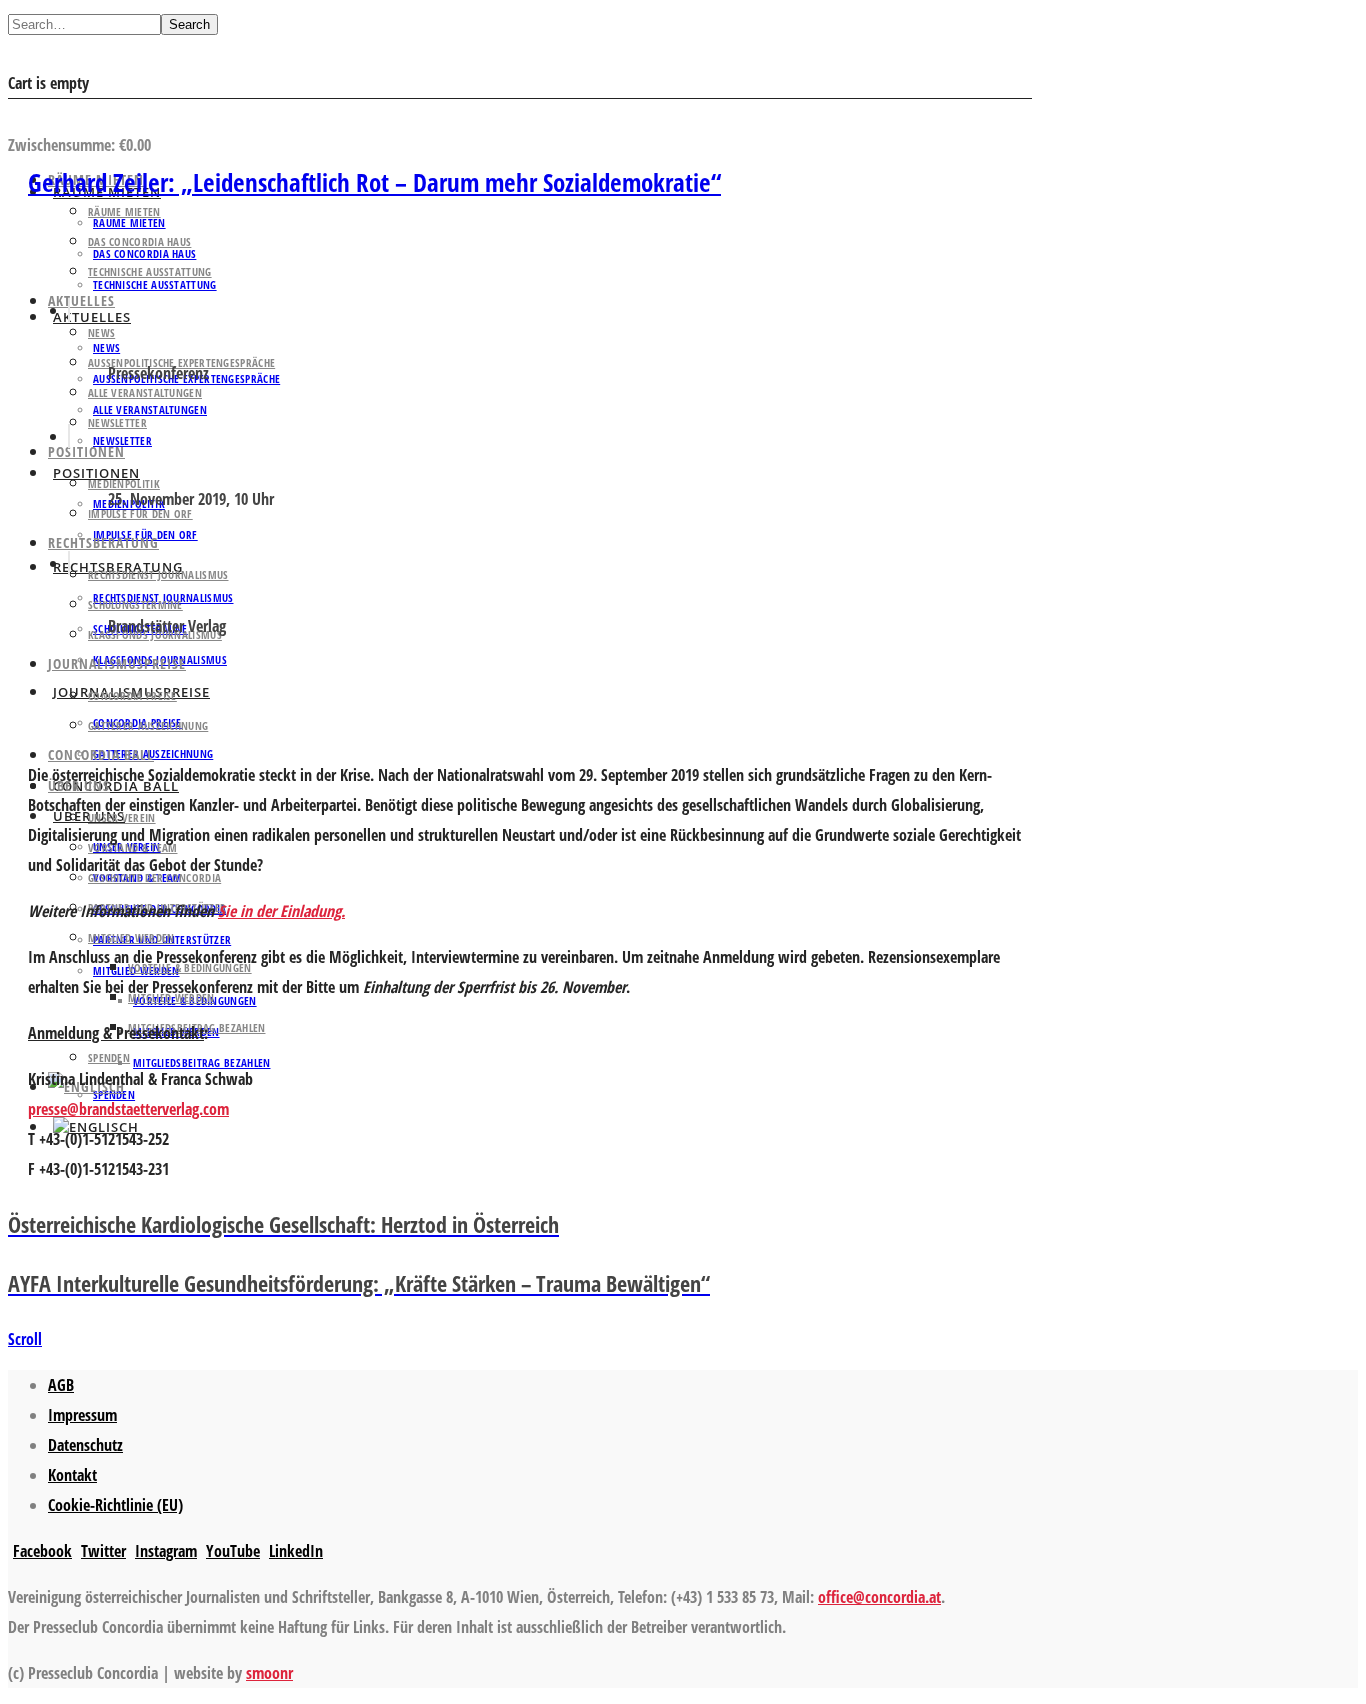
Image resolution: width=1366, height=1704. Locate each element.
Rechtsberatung (103, 542)
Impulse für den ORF (140, 513)
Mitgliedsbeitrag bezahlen (202, 1062)
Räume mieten (124, 211)
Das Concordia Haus (139, 241)
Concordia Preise (132, 695)
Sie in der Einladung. (281, 911)
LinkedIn (296, 1551)
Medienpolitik (124, 483)
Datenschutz (85, 1445)
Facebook (42, 1551)
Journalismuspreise (117, 663)
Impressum (82, 1415)
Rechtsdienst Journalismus (158, 574)
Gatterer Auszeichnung (148, 725)
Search (189, 24)
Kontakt (72, 1475)
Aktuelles (81, 300)
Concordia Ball (101, 754)
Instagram (166, 1551)
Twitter (103, 1551)
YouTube (233, 1551)
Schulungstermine (135, 604)
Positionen (86, 451)
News (101, 332)
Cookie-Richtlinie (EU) (115, 1505)
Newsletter (122, 440)
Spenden (109, 1057)
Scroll (25, 1339)
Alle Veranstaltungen (150, 409)
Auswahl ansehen (68, 115)
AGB (61, 1385)
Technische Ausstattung (150, 271)
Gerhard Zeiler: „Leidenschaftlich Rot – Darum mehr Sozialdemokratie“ (374, 182)
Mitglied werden (131, 937)
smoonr (269, 1673)
